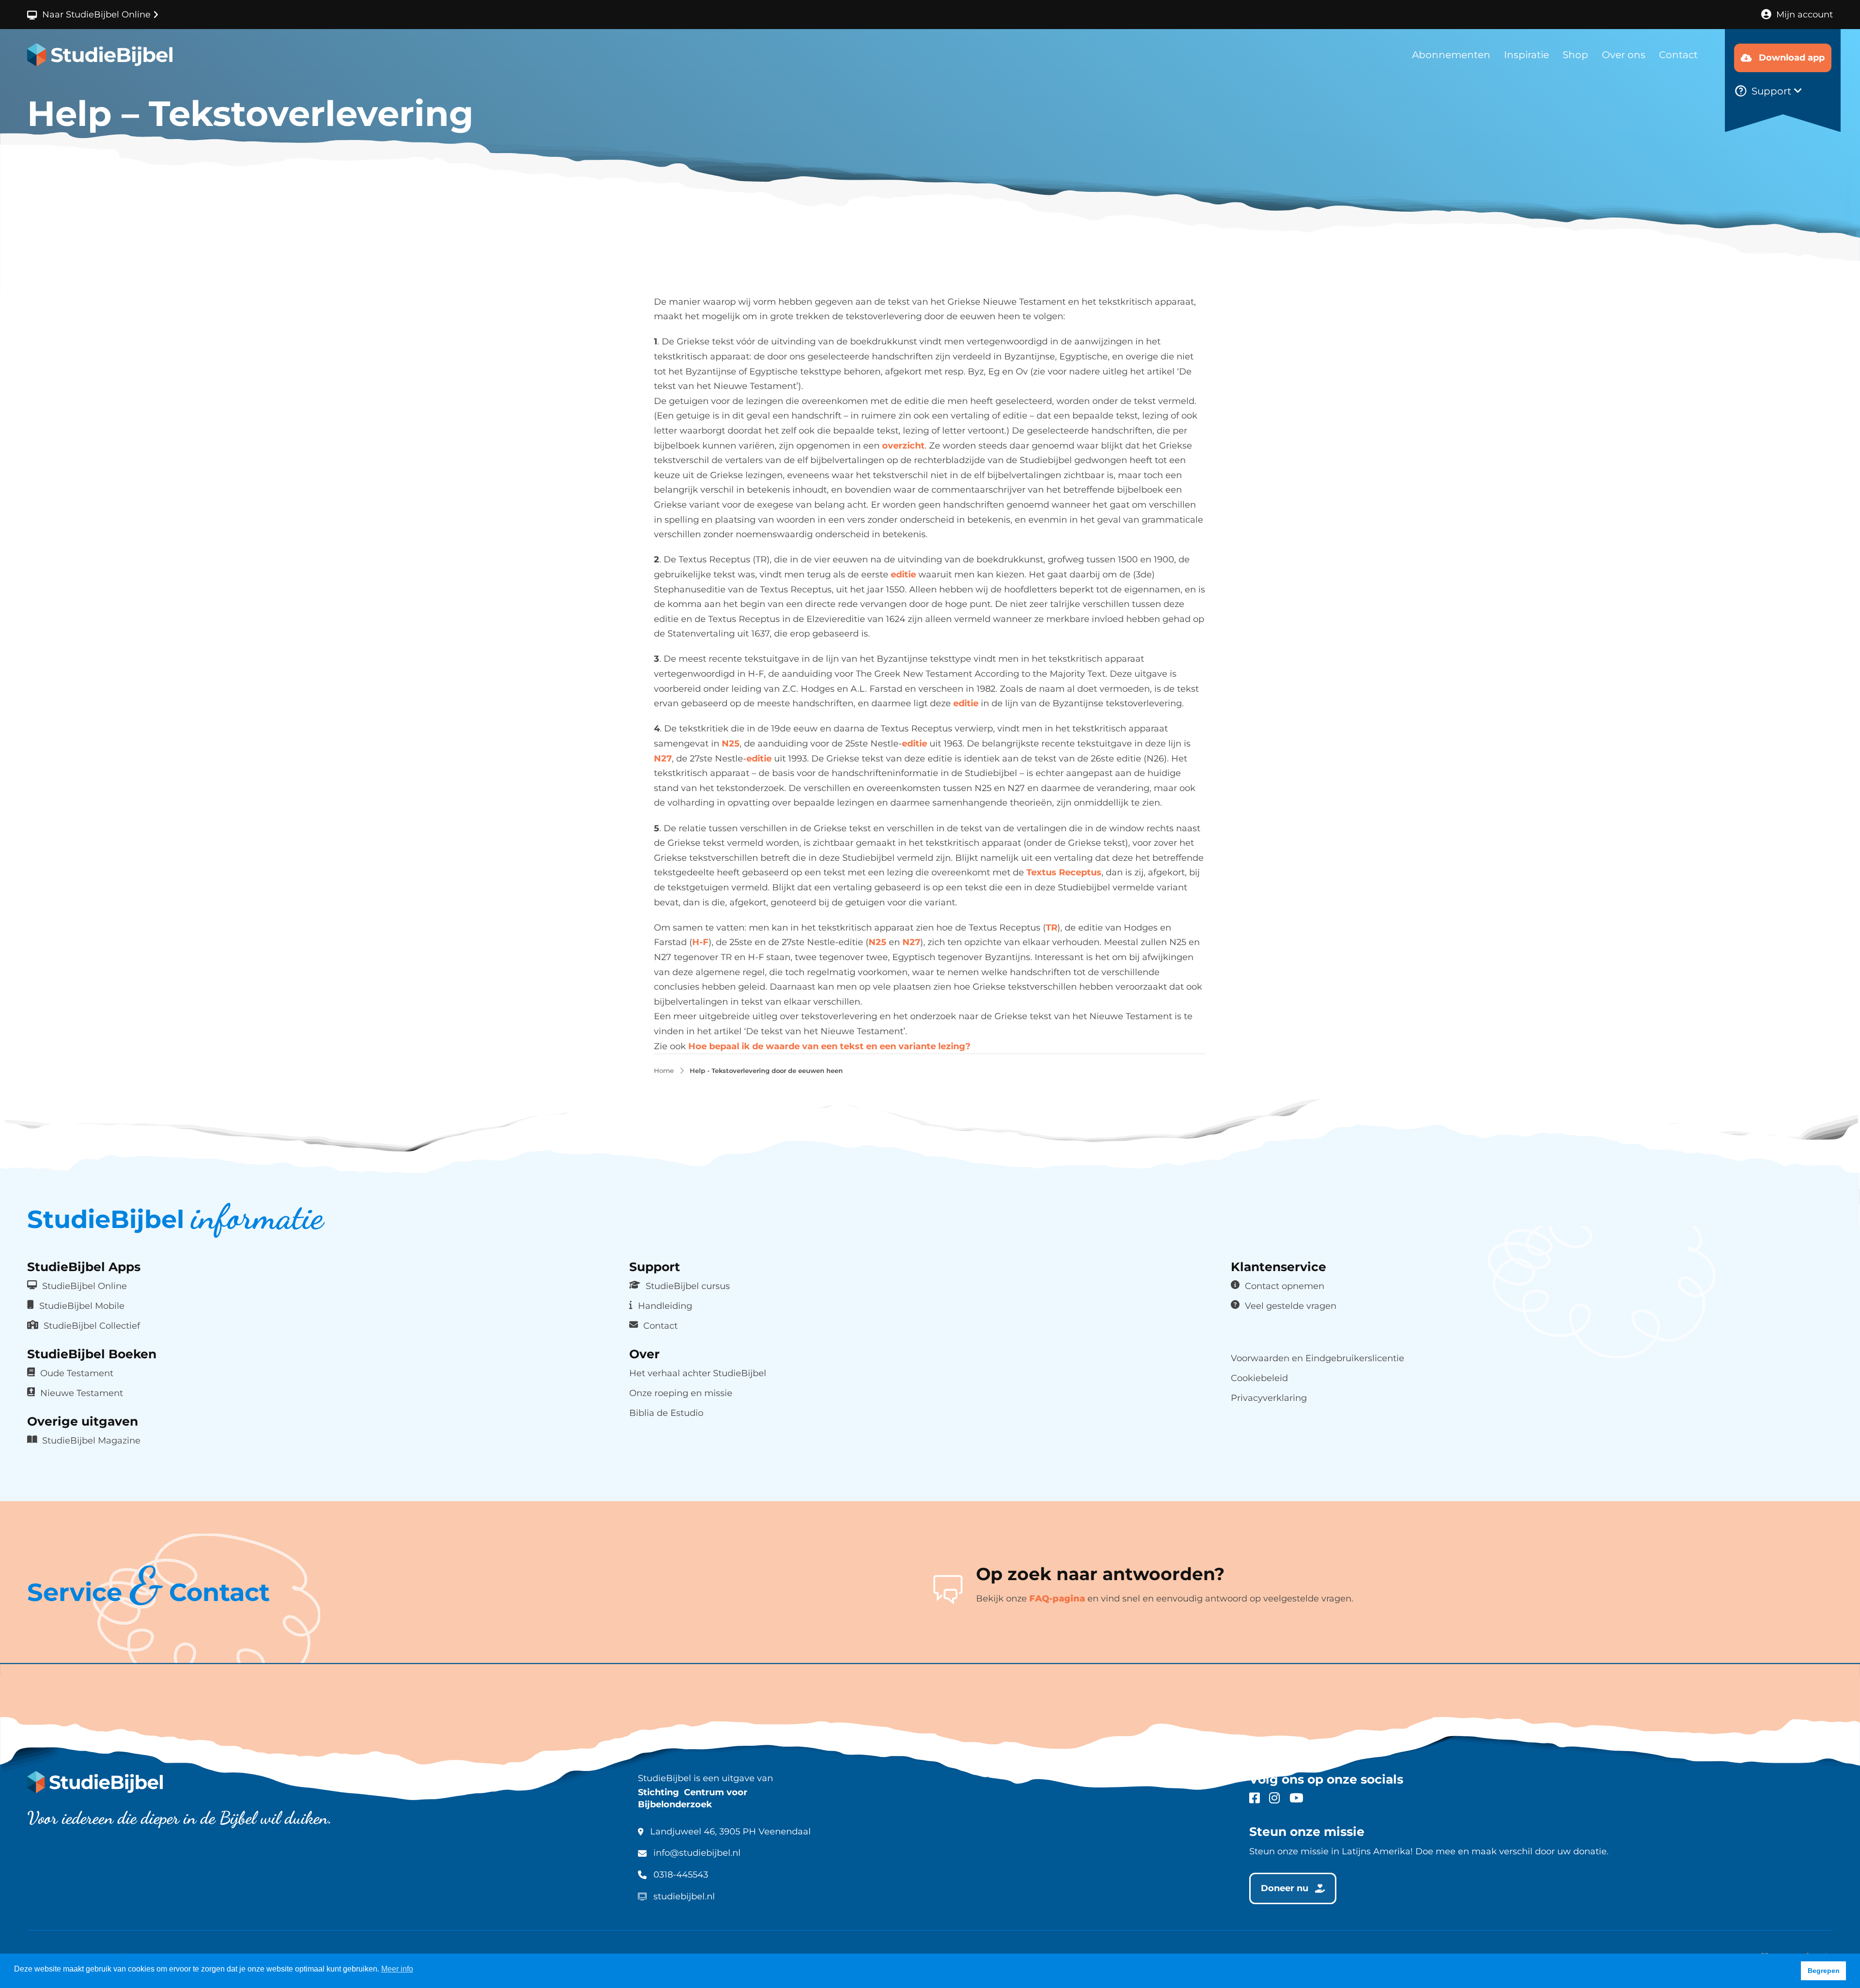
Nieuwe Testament (82, 1393)
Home (664, 1071)
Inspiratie (1527, 55)
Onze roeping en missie (681, 1393)
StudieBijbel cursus (688, 1286)
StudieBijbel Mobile (82, 1306)
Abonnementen (1451, 55)
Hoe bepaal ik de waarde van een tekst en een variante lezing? (829, 1046)
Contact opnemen (1285, 1286)
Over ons (1624, 55)
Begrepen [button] (1824, 1971)
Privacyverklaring (1269, 1398)
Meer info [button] (397, 1969)
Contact (1678, 55)
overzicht (903, 446)
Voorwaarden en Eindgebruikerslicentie (1317, 1358)
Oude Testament (77, 1373)
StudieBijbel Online (85, 1286)
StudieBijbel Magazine (91, 1440)
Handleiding (665, 1306)
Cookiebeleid (1259, 1378)
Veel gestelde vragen (1291, 1306)
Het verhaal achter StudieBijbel (698, 1373)
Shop (1575, 55)
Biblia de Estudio (666, 1413)
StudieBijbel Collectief (92, 1326)
